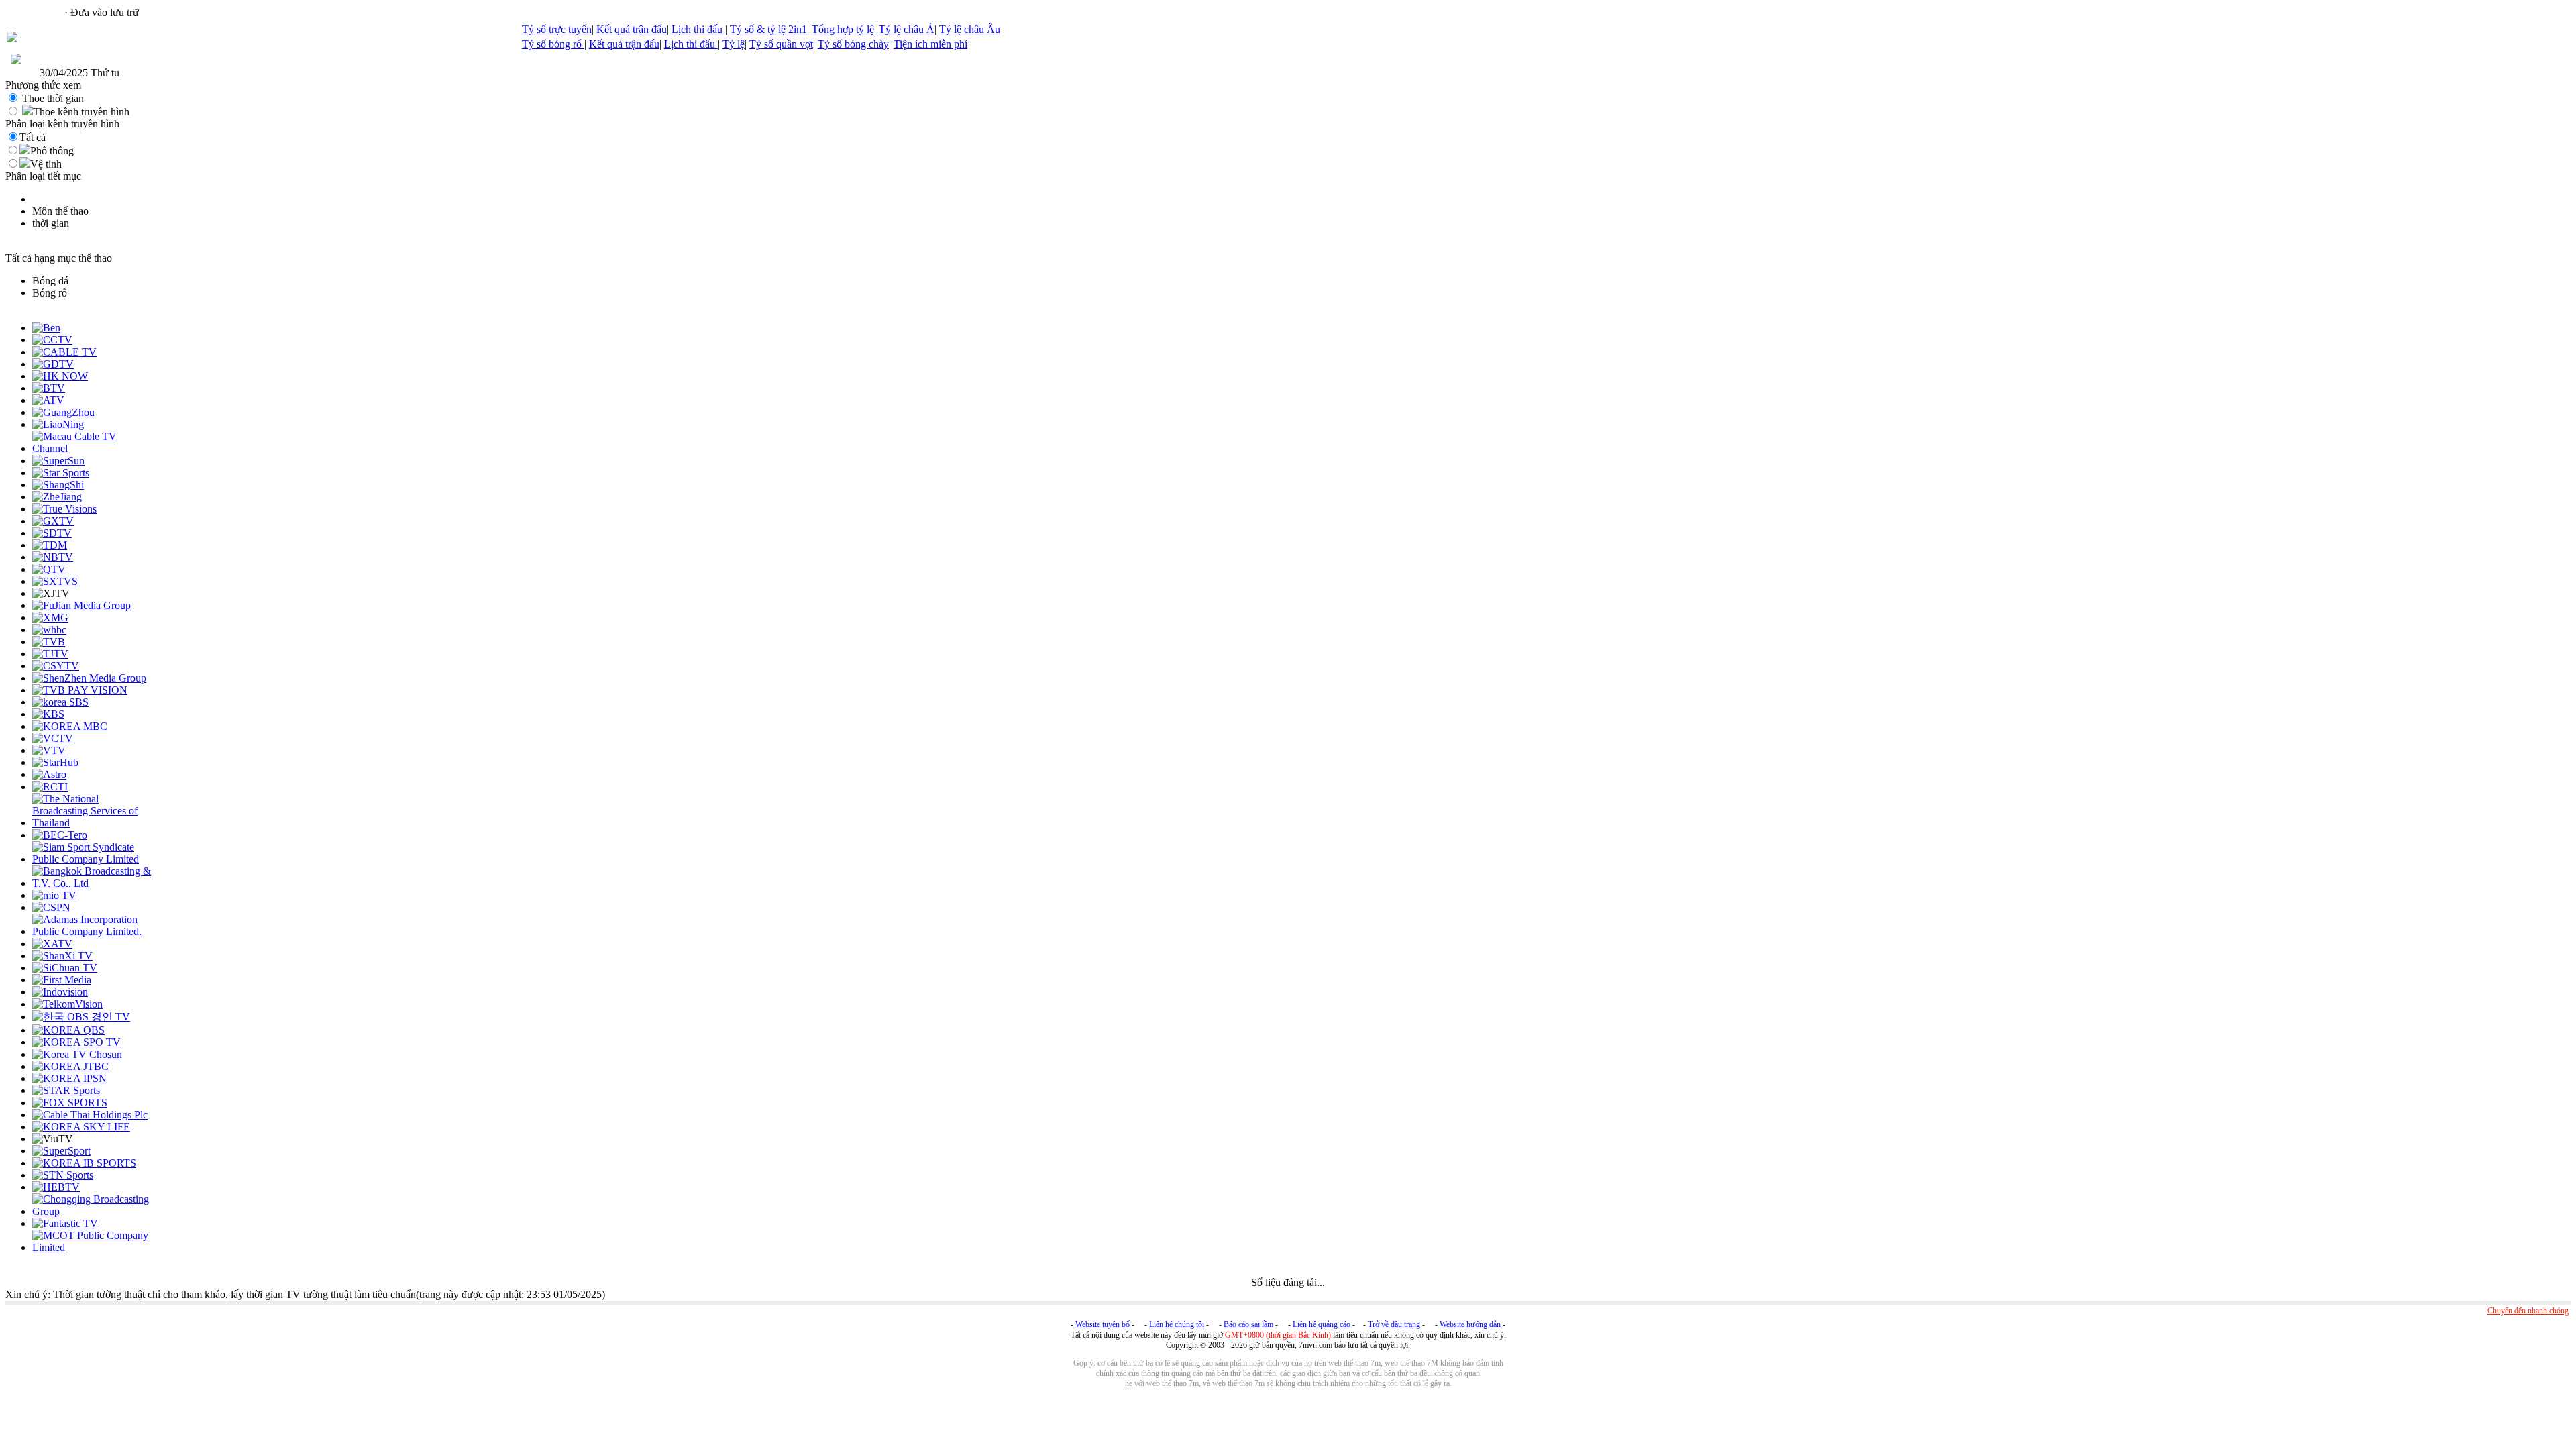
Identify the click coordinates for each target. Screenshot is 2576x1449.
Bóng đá (50, 281)
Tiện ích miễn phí (930, 44)
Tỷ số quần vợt (781, 44)
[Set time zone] (16, 61)
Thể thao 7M (34, 12)
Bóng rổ (50, 293)
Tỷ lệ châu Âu (970, 29)
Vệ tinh (46, 164)
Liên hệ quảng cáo (1322, 1324)
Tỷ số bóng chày (853, 44)
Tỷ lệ (734, 44)
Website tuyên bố (1103, 1324)
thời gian (51, 223)
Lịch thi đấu (698, 29)
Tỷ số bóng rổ (553, 44)
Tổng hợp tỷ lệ (843, 29)
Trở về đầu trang (1394, 1324)
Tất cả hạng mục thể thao (59, 258)
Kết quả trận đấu (632, 29)
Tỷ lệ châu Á (907, 29)
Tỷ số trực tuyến (557, 29)
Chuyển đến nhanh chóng (2528, 1311)
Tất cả (33, 137)
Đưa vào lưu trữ (105, 12)
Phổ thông (52, 151)
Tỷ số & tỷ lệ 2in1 (768, 29)
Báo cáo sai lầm (1248, 1324)
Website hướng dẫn (1470, 1324)
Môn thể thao (60, 211)
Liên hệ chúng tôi (1177, 1324)
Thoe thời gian (53, 98)
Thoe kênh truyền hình (81, 112)
